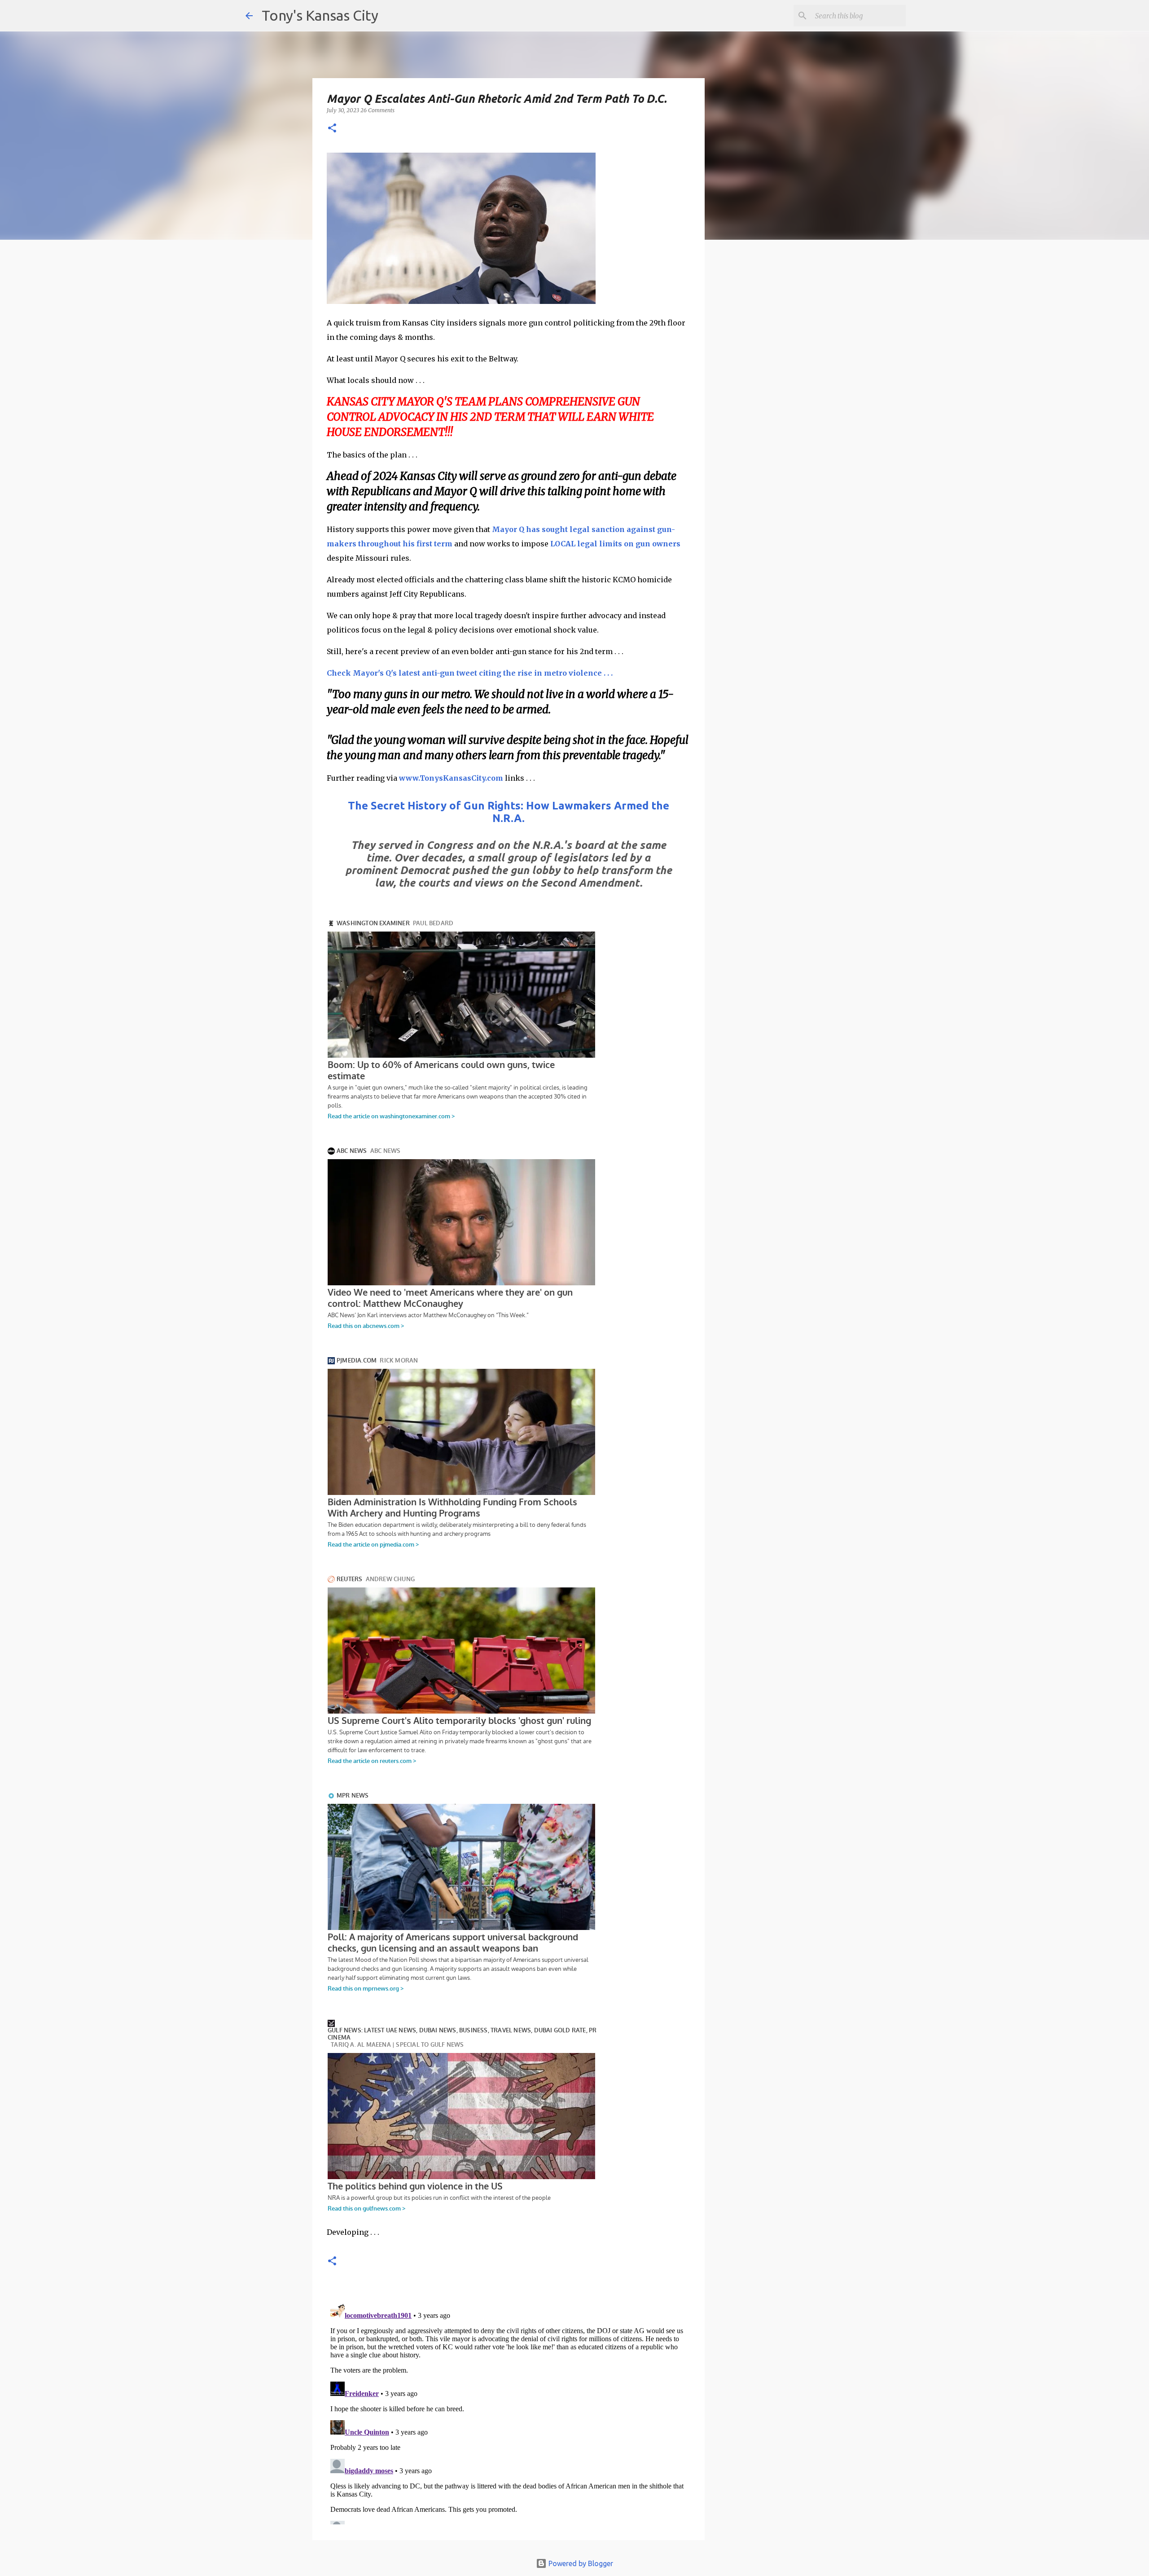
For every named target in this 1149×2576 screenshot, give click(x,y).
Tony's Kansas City (320, 15)
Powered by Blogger (580, 2563)
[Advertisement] (778, 402)
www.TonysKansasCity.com (451, 778)
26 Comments (377, 110)
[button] (332, 129)
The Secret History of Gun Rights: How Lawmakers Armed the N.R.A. (509, 812)
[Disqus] (509, 2412)
